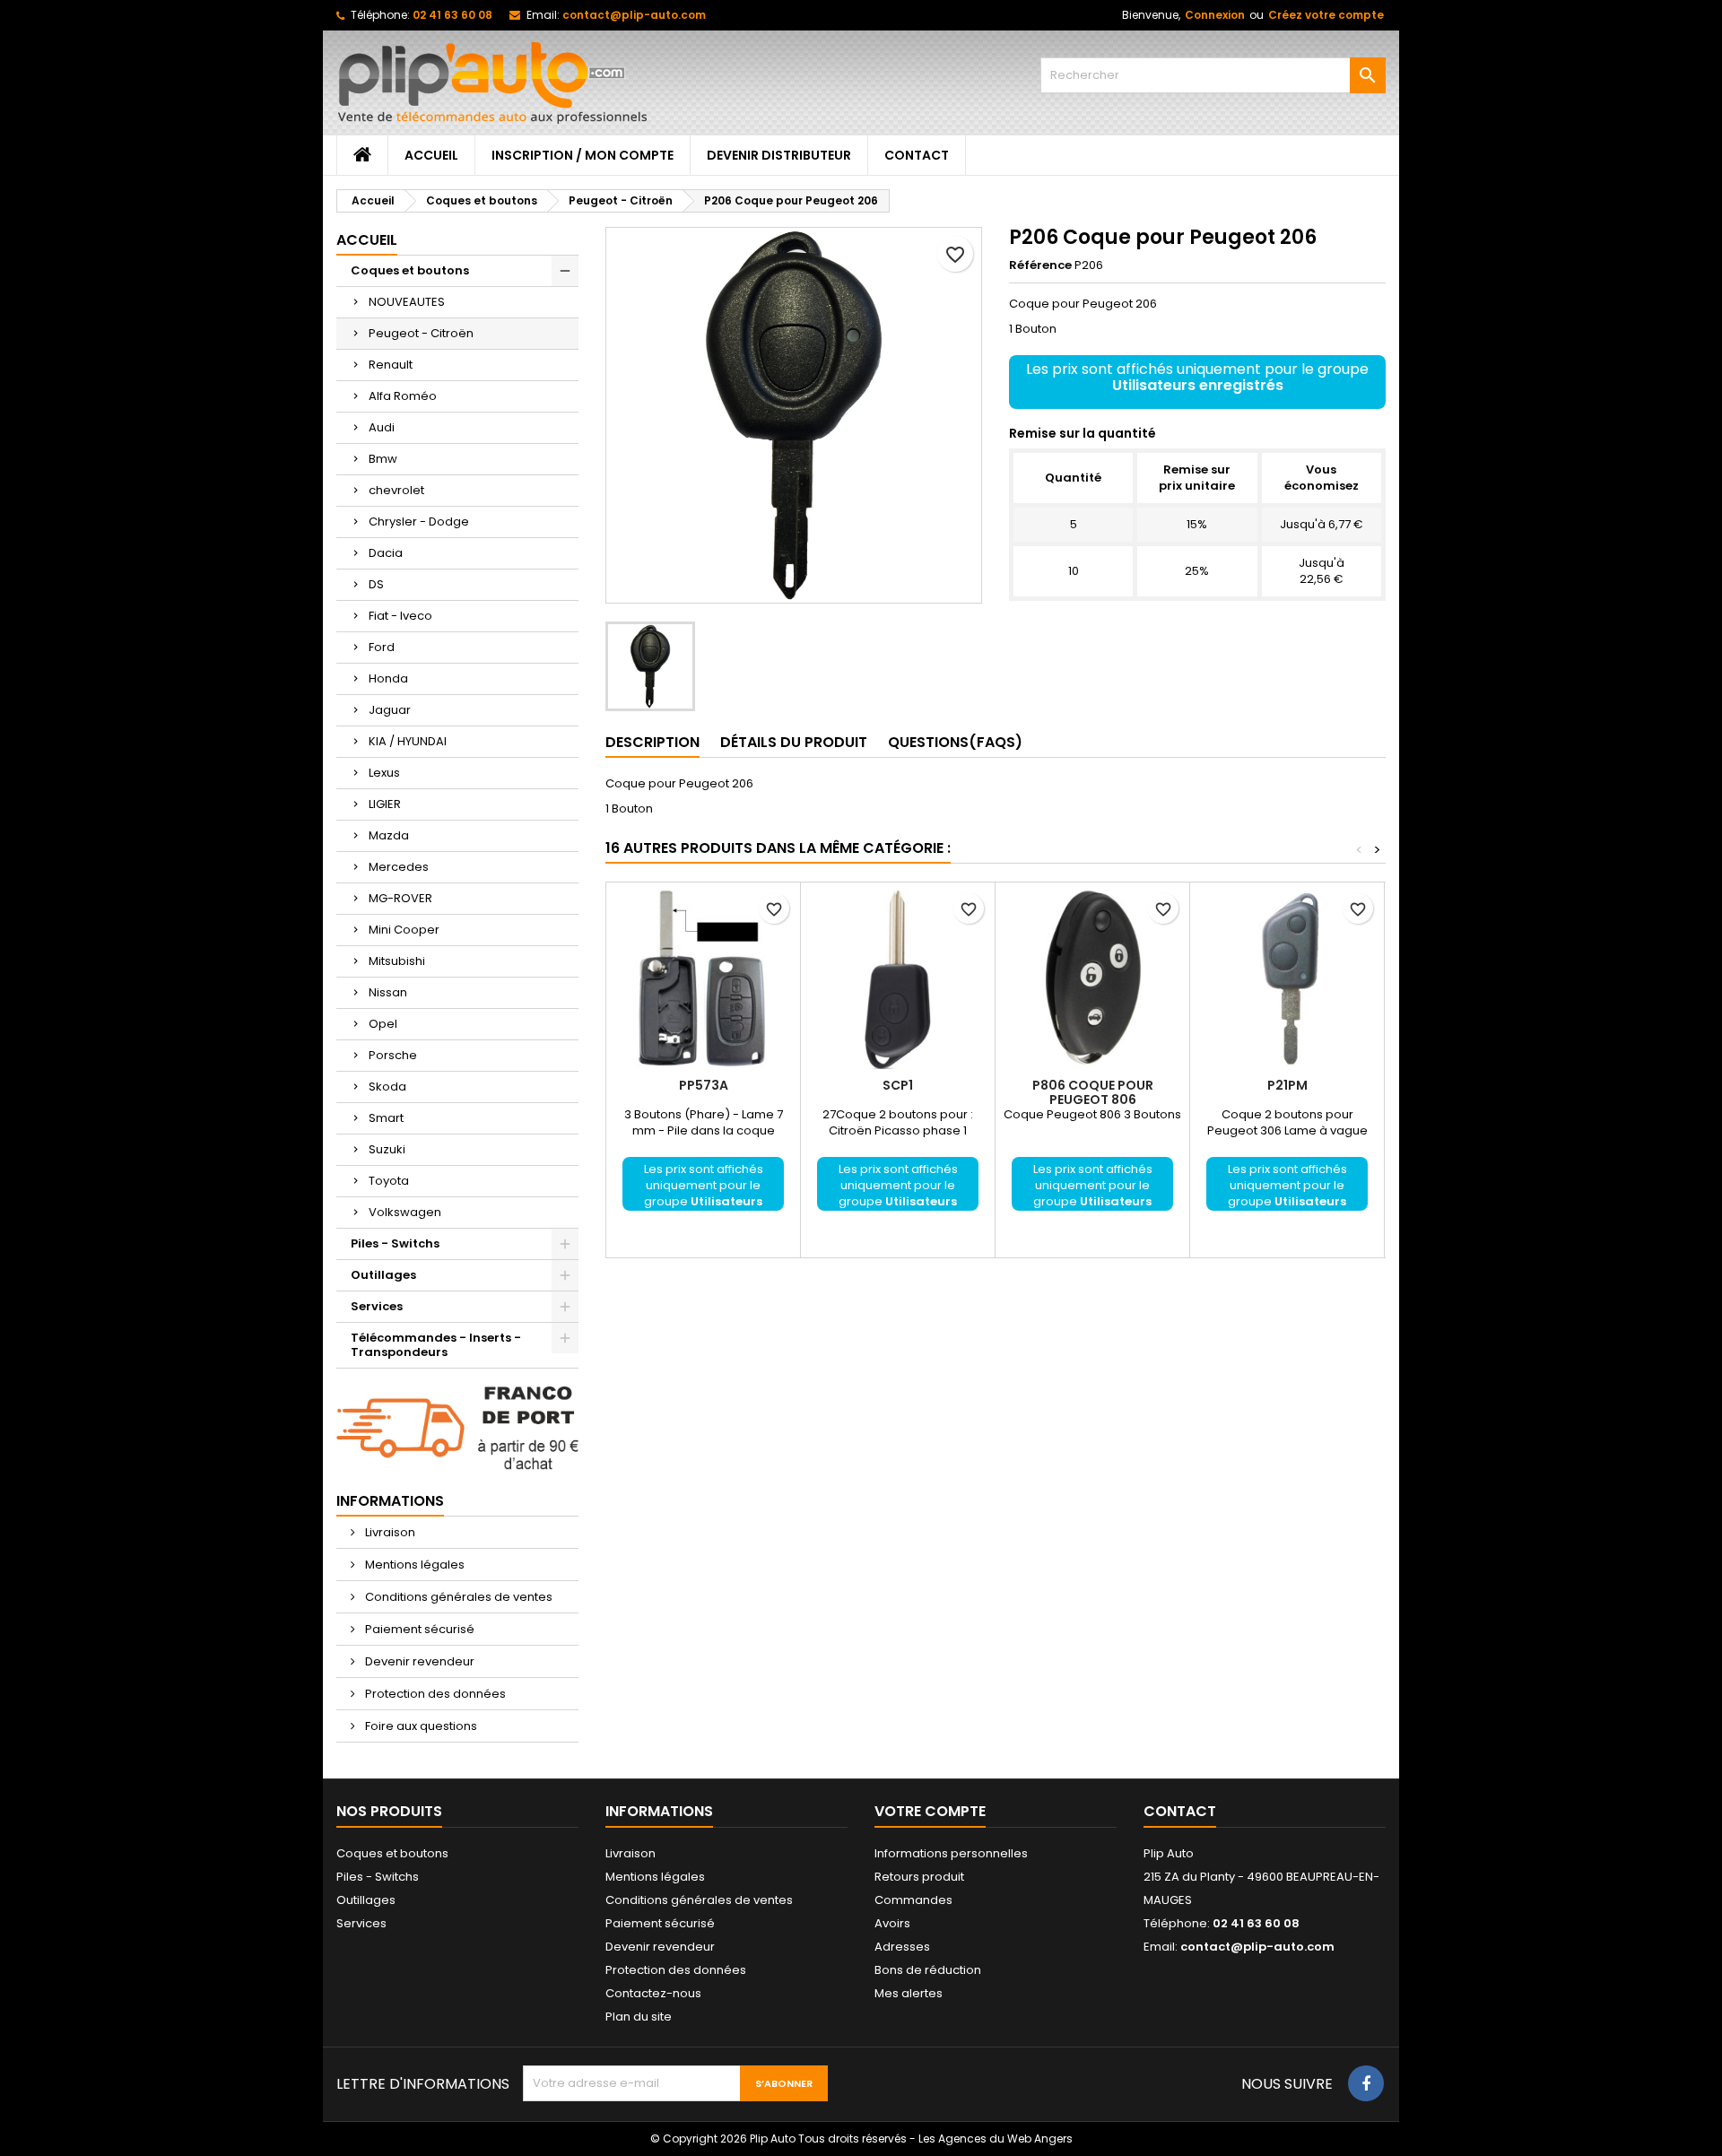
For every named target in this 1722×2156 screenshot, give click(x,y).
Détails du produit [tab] (794, 742)
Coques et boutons (410, 270)
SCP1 (898, 1085)
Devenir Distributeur (779, 155)
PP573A (704, 1085)
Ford (382, 647)
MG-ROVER (400, 898)
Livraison (389, 1532)
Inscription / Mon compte (583, 155)
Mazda (389, 835)
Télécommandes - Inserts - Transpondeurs (436, 1345)
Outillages (383, 1275)
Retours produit (919, 1877)
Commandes (913, 1900)
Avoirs (892, 1923)
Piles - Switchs (395, 1243)
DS (376, 584)
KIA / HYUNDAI (408, 741)
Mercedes (399, 867)
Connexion (1215, 15)
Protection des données (434, 1694)
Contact (917, 155)
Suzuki (387, 1149)
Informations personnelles (951, 1853)
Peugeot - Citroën (421, 333)
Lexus (384, 773)
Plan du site (639, 2017)
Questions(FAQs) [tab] (955, 742)
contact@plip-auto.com (634, 15)
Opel (383, 1024)
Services (377, 1306)
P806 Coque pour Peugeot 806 (1093, 1092)
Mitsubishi (397, 961)
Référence (1040, 265)
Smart (386, 1118)
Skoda (387, 1087)
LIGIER (385, 804)
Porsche (393, 1055)
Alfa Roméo (403, 396)
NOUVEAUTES (407, 302)
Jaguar (390, 710)
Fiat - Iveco (400, 616)
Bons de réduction (928, 1970)
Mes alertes (909, 1993)
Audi (382, 427)
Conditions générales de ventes (457, 1597)
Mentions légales (413, 1565)
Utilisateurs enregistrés (1198, 385)
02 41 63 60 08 (452, 15)
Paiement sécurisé (418, 1629)
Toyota (389, 1181)
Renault (391, 365)
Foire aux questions (420, 1726)
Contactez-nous (653, 1993)
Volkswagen (405, 1212)
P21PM (1287, 1085)
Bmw (383, 459)
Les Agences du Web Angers (996, 2139)
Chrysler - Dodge (419, 522)
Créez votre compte (1326, 15)
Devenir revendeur (418, 1661)
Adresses (902, 1947)
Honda (388, 678)
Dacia (386, 553)
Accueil (431, 155)
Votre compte (930, 1811)
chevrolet (396, 490)
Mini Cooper (404, 930)
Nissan (388, 992)
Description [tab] (652, 742)
